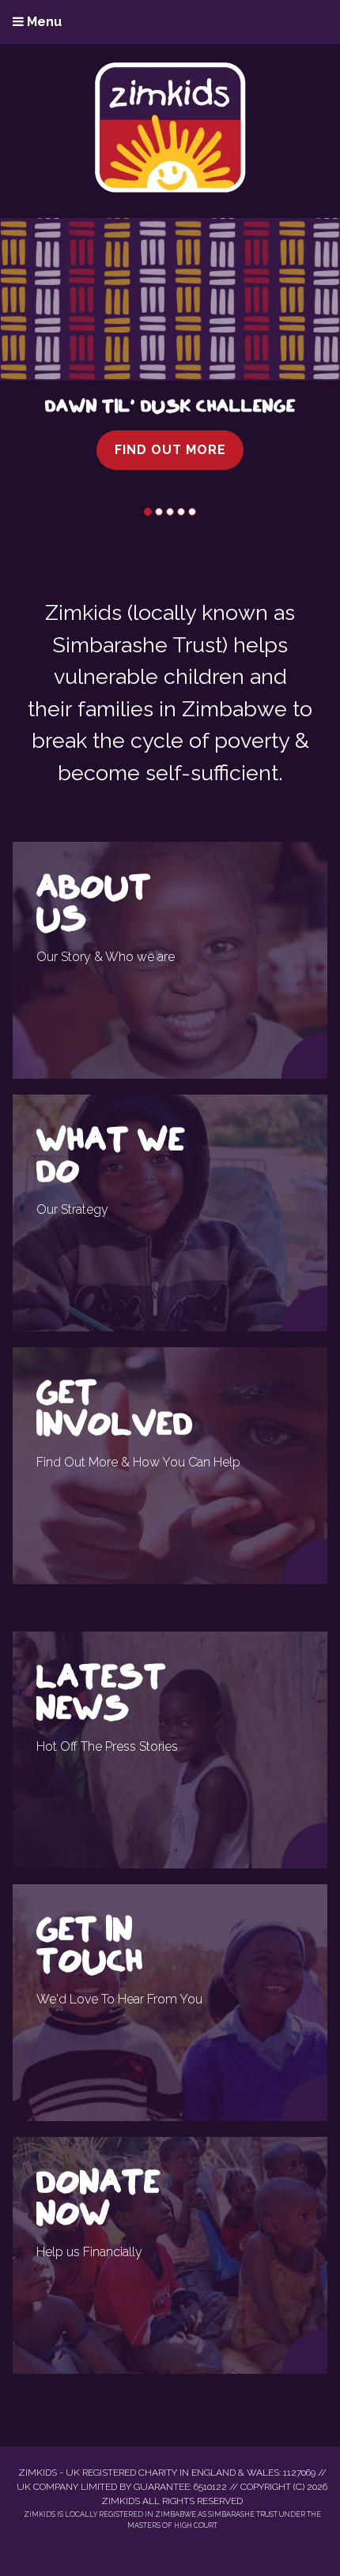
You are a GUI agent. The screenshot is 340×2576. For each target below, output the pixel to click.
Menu (43, 22)
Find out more (170, 450)
